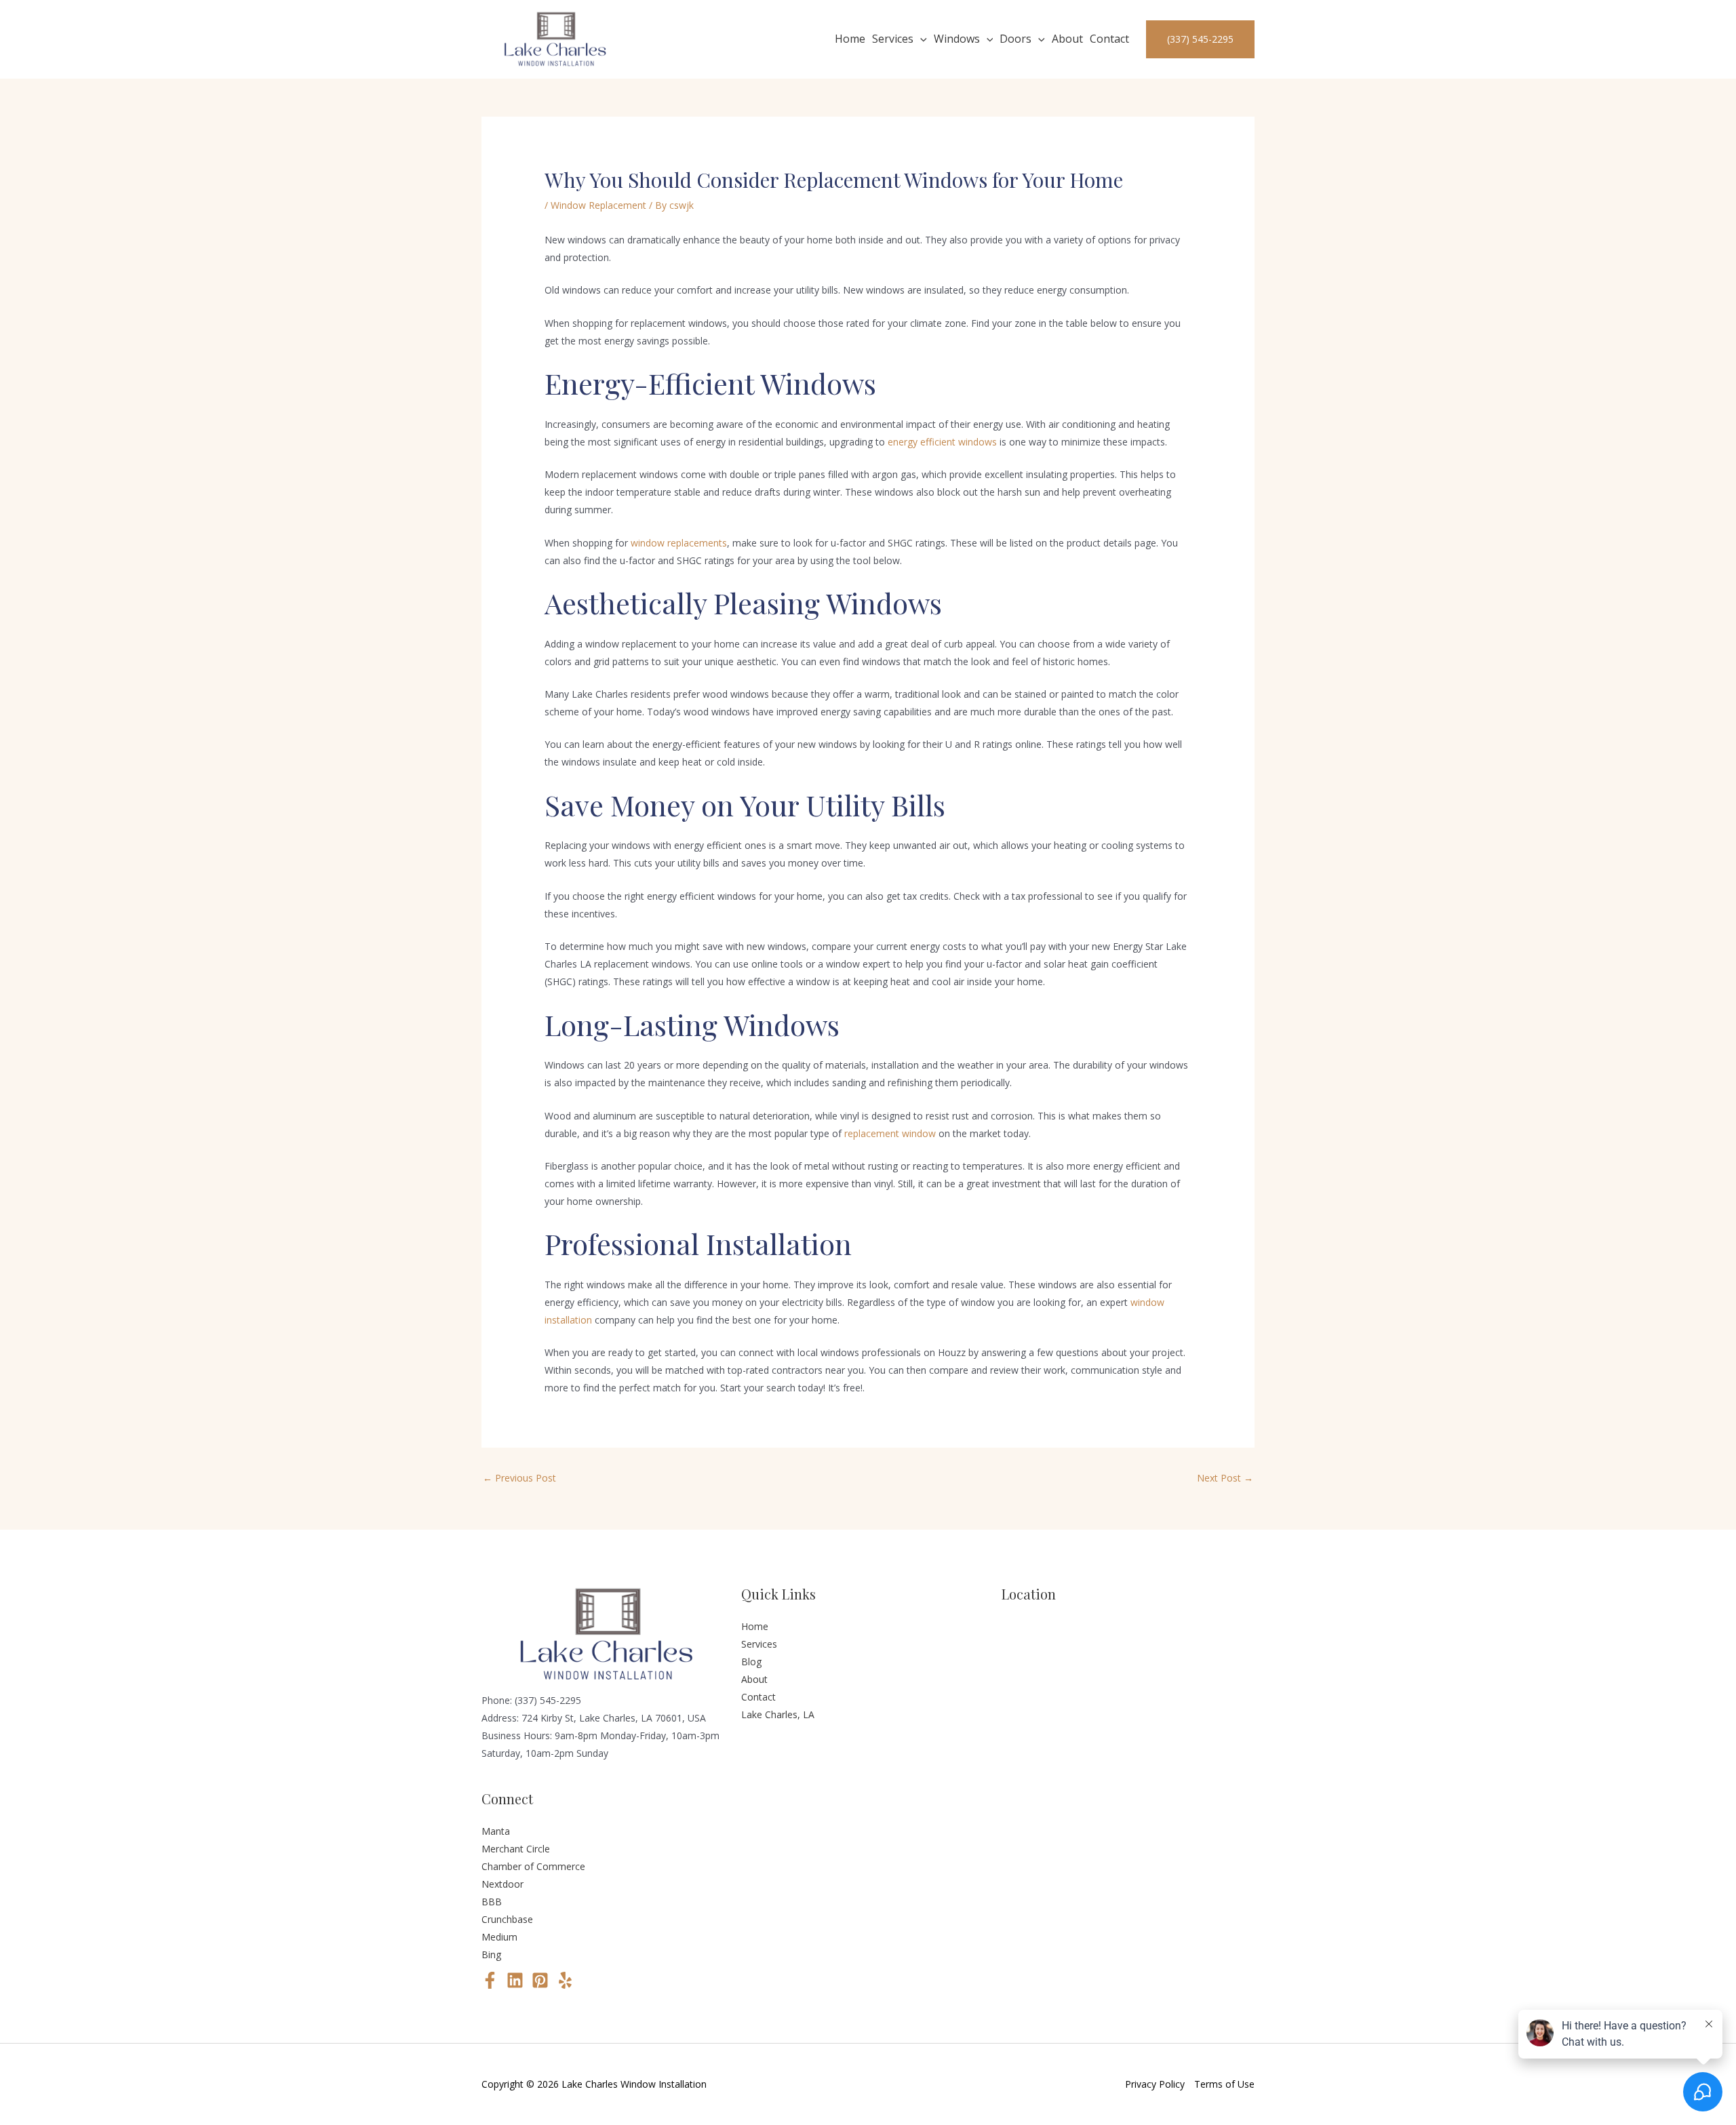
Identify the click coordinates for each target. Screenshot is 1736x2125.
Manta (496, 1831)
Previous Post (519, 1478)
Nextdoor (502, 1884)
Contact (1109, 39)
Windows (957, 39)
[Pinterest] (540, 1980)
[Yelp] (565, 1980)
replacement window (890, 1133)
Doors (1015, 39)
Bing (491, 1954)
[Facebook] (490, 1980)
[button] (920, 39)
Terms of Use (1224, 2084)
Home (850, 39)
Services (893, 39)
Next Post (1225, 1478)
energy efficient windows (942, 442)
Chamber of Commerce (533, 1866)
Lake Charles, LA (778, 1714)
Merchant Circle (516, 1849)
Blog (751, 1662)
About (1067, 39)
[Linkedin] (515, 1980)
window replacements (679, 543)
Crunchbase (507, 1919)
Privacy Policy (1155, 2084)
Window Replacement (598, 205)
